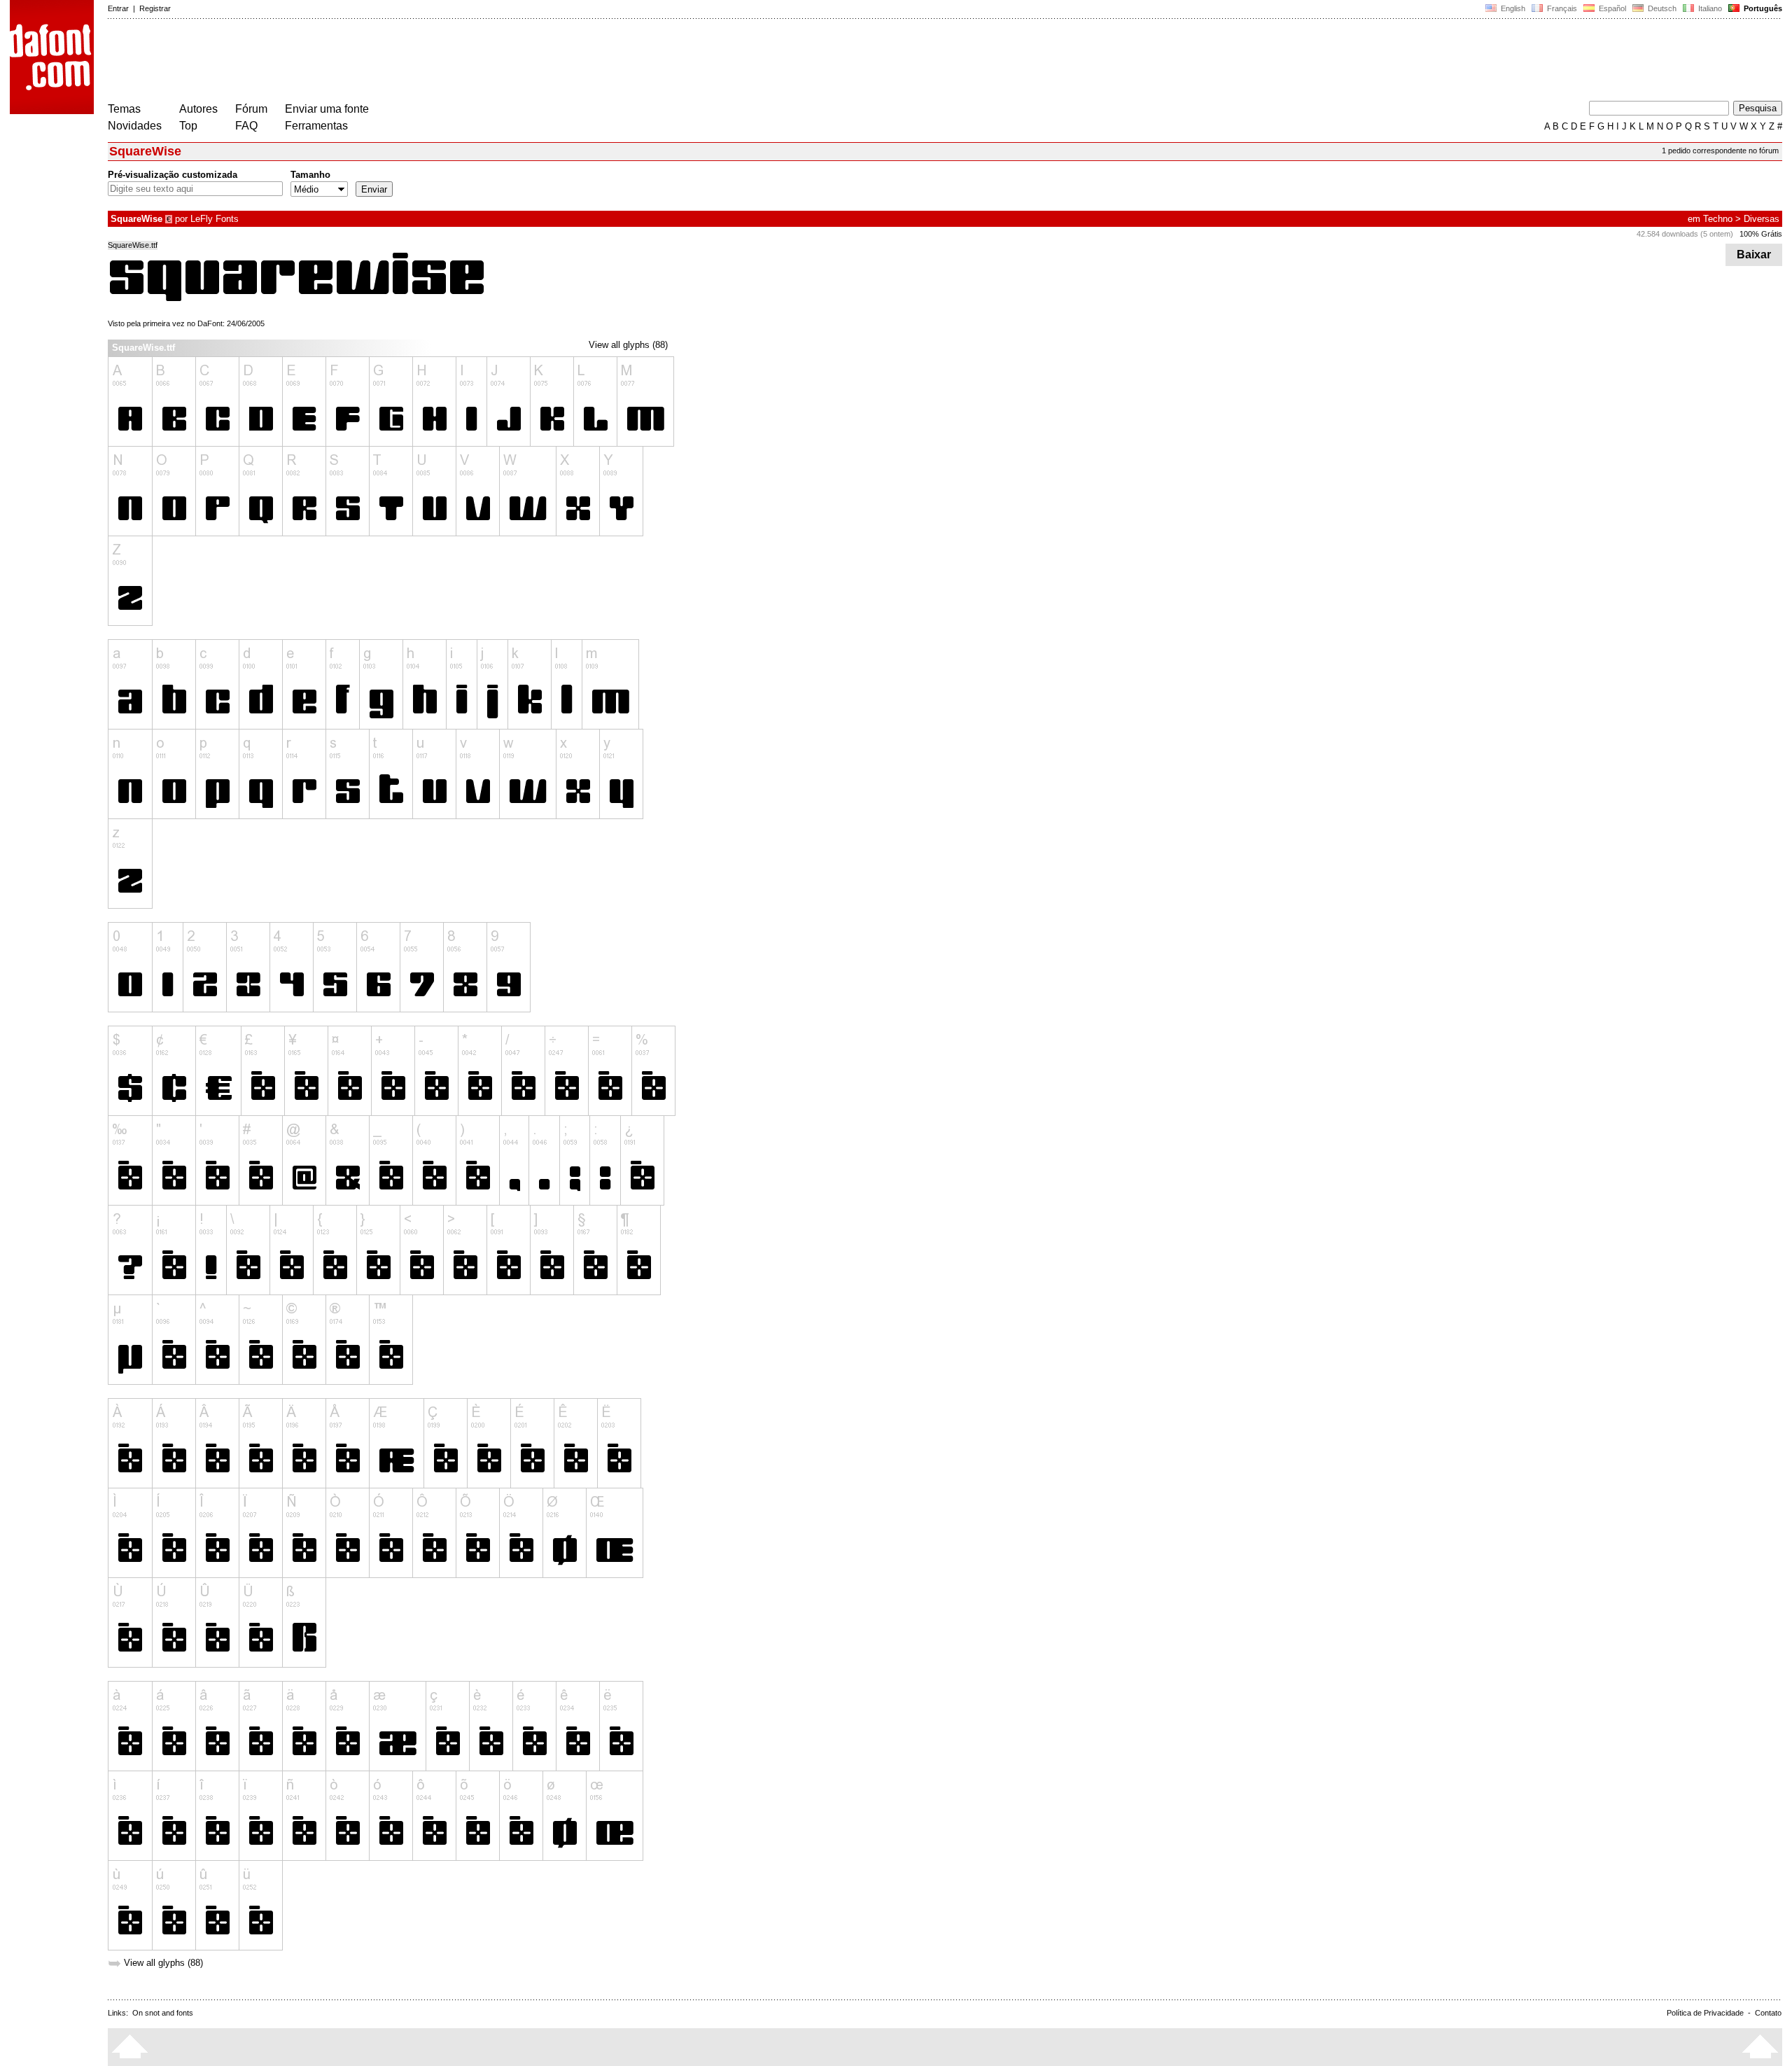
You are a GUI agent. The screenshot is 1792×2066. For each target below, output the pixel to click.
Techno (1718, 219)
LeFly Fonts (215, 219)
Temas (124, 109)
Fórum (251, 109)
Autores (198, 109)
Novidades (135, 126)
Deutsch (1661, 8)
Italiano (1709, 8)
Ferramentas (316, 126)
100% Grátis (1761, 234)
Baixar (1754, 254)
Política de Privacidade (1705, 2013)
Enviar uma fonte (327, 109)
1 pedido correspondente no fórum (1720, 151)
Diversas (1762, 219)
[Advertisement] (363, 62)
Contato (1768, 2013)
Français (1561, 8)
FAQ (246, 126)
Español (1611, 8)
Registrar (155, 8)
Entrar (118, 8)
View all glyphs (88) (628, 345)
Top (188, 126)
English (1512, 8)
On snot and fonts (163, 2013)
